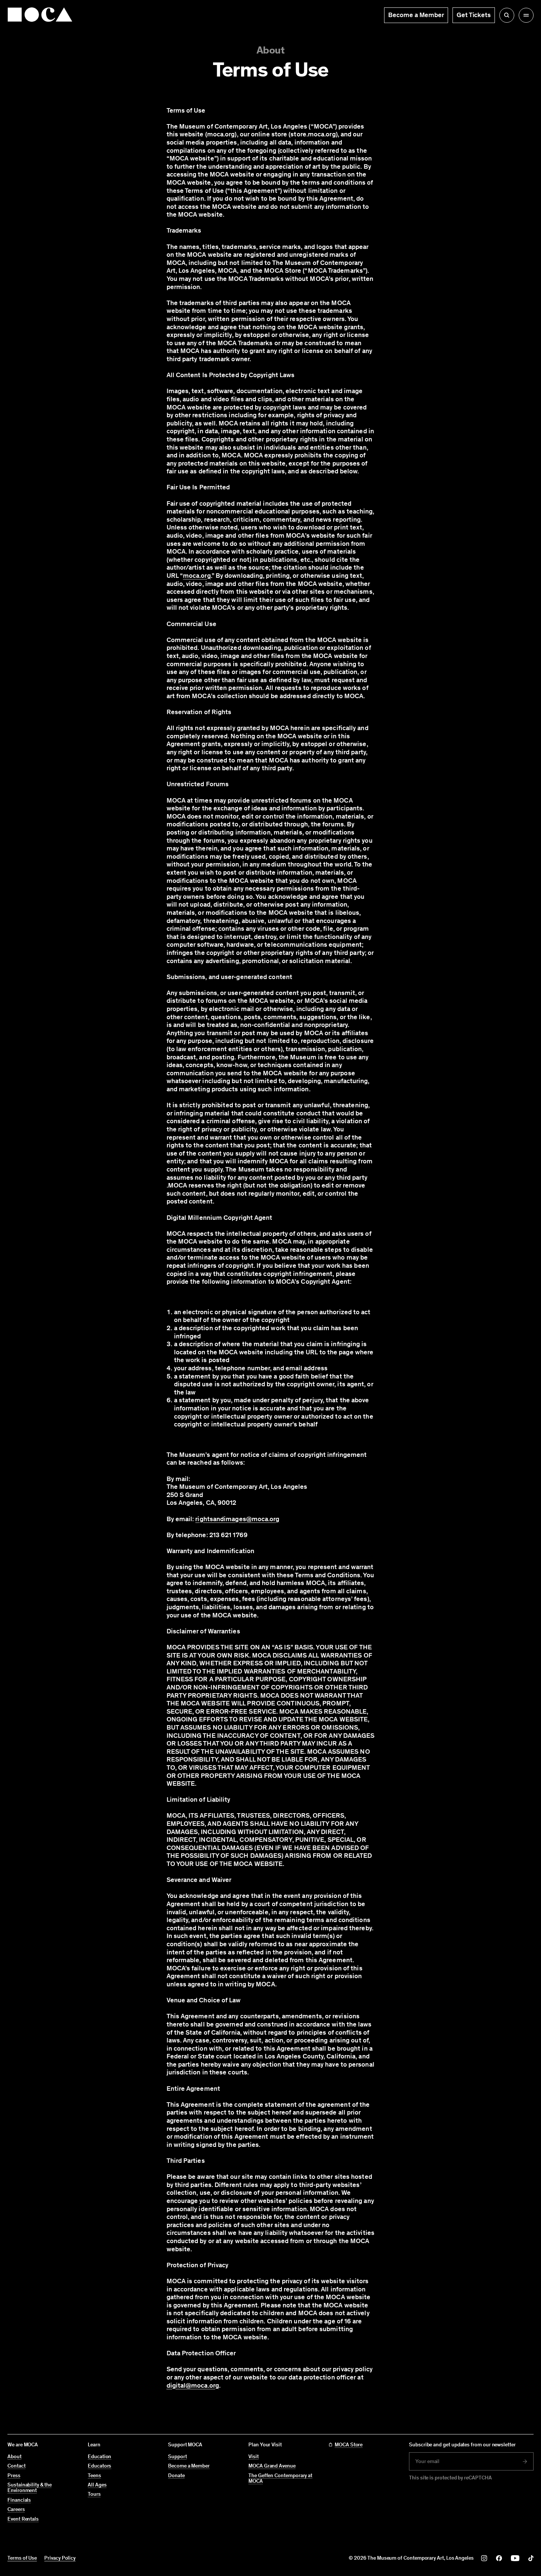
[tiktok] (531, 2558)
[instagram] (484, 2558)
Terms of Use (22, 2558)
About (270, 50)
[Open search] (507, 15)
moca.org (197, 576)
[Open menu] (526, 15)
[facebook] (499, 2558)
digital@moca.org (193, 2385)
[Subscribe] (525, 2462)
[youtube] (515, 2558)
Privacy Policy (60, 2558)
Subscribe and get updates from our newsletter (462, 2445)
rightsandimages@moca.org (237, 1519)
